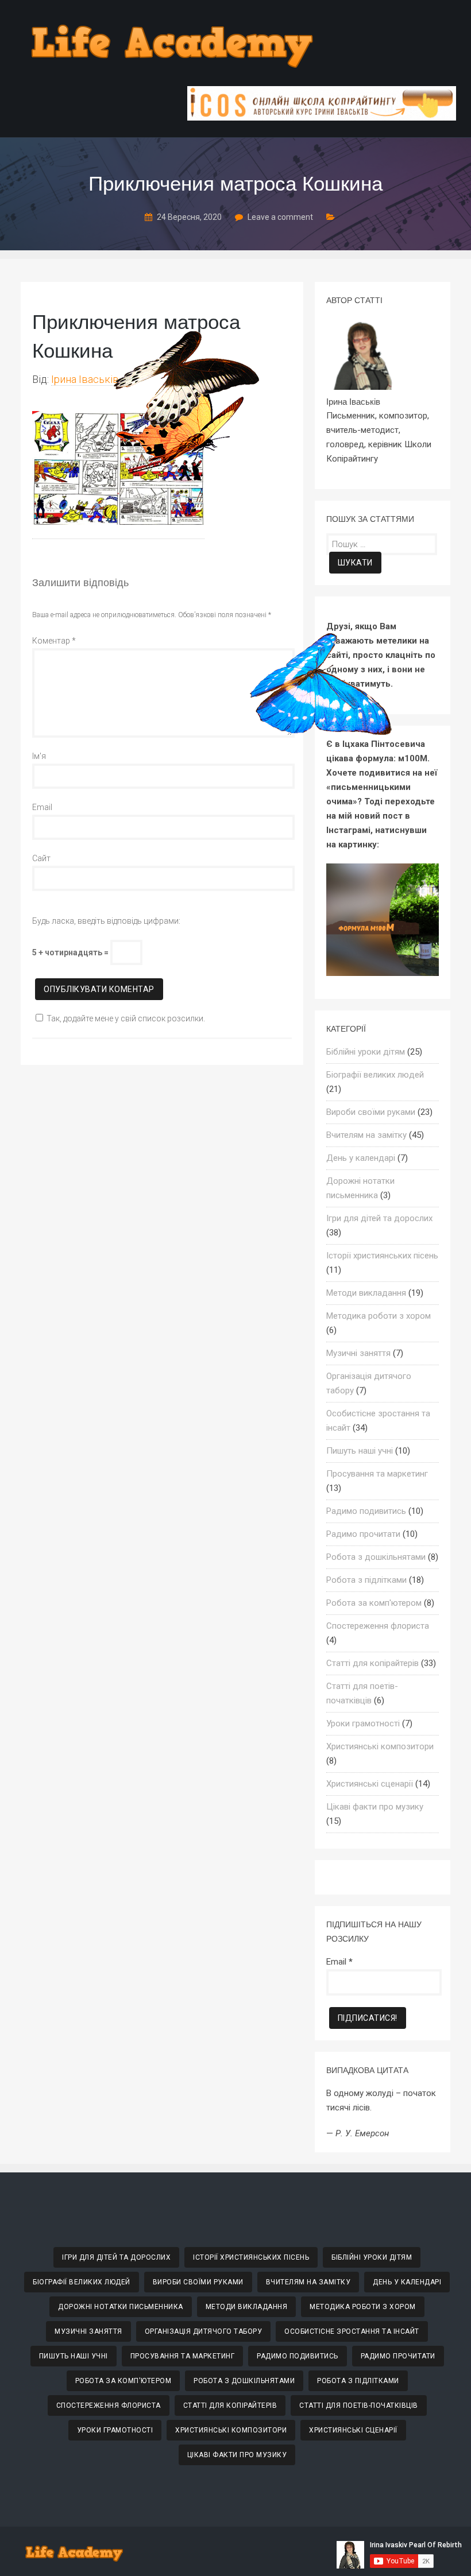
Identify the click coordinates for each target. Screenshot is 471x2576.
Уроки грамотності (363, 1723)
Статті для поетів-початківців (359, 2405)
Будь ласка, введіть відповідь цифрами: (106, 921)
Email (42, 807)
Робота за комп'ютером (374, 1603)
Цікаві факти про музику (375, 1807)
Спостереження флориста (378, 1626)
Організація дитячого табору (204, 2331)
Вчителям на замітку (366, 1135)
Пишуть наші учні (360, 1451)
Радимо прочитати (363, 1534)
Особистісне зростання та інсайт (352, 2331)
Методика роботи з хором (379, 1316)
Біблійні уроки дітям (366, 1052)
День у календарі (361, 1158)
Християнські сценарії (370, 1784)
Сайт (41, 858)
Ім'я (39, 756)
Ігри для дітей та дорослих (379, 1218)
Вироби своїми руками (371, 1112)
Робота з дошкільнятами (376, 1557)
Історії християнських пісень (382, 1256)
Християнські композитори (380, 1746)
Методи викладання (366, 1293)
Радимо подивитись (366, 1511)
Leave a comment (280, 217)
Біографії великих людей (375, 1075)
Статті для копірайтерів (372, 1663)
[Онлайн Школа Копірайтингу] (322, 117)
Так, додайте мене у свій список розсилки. (126, 1018)
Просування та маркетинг (377, 1474)
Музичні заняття (358, 1353)
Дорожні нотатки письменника (121, 2307)
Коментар (54, 641)
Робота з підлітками (366, 1580)
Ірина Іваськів (85, 379)
